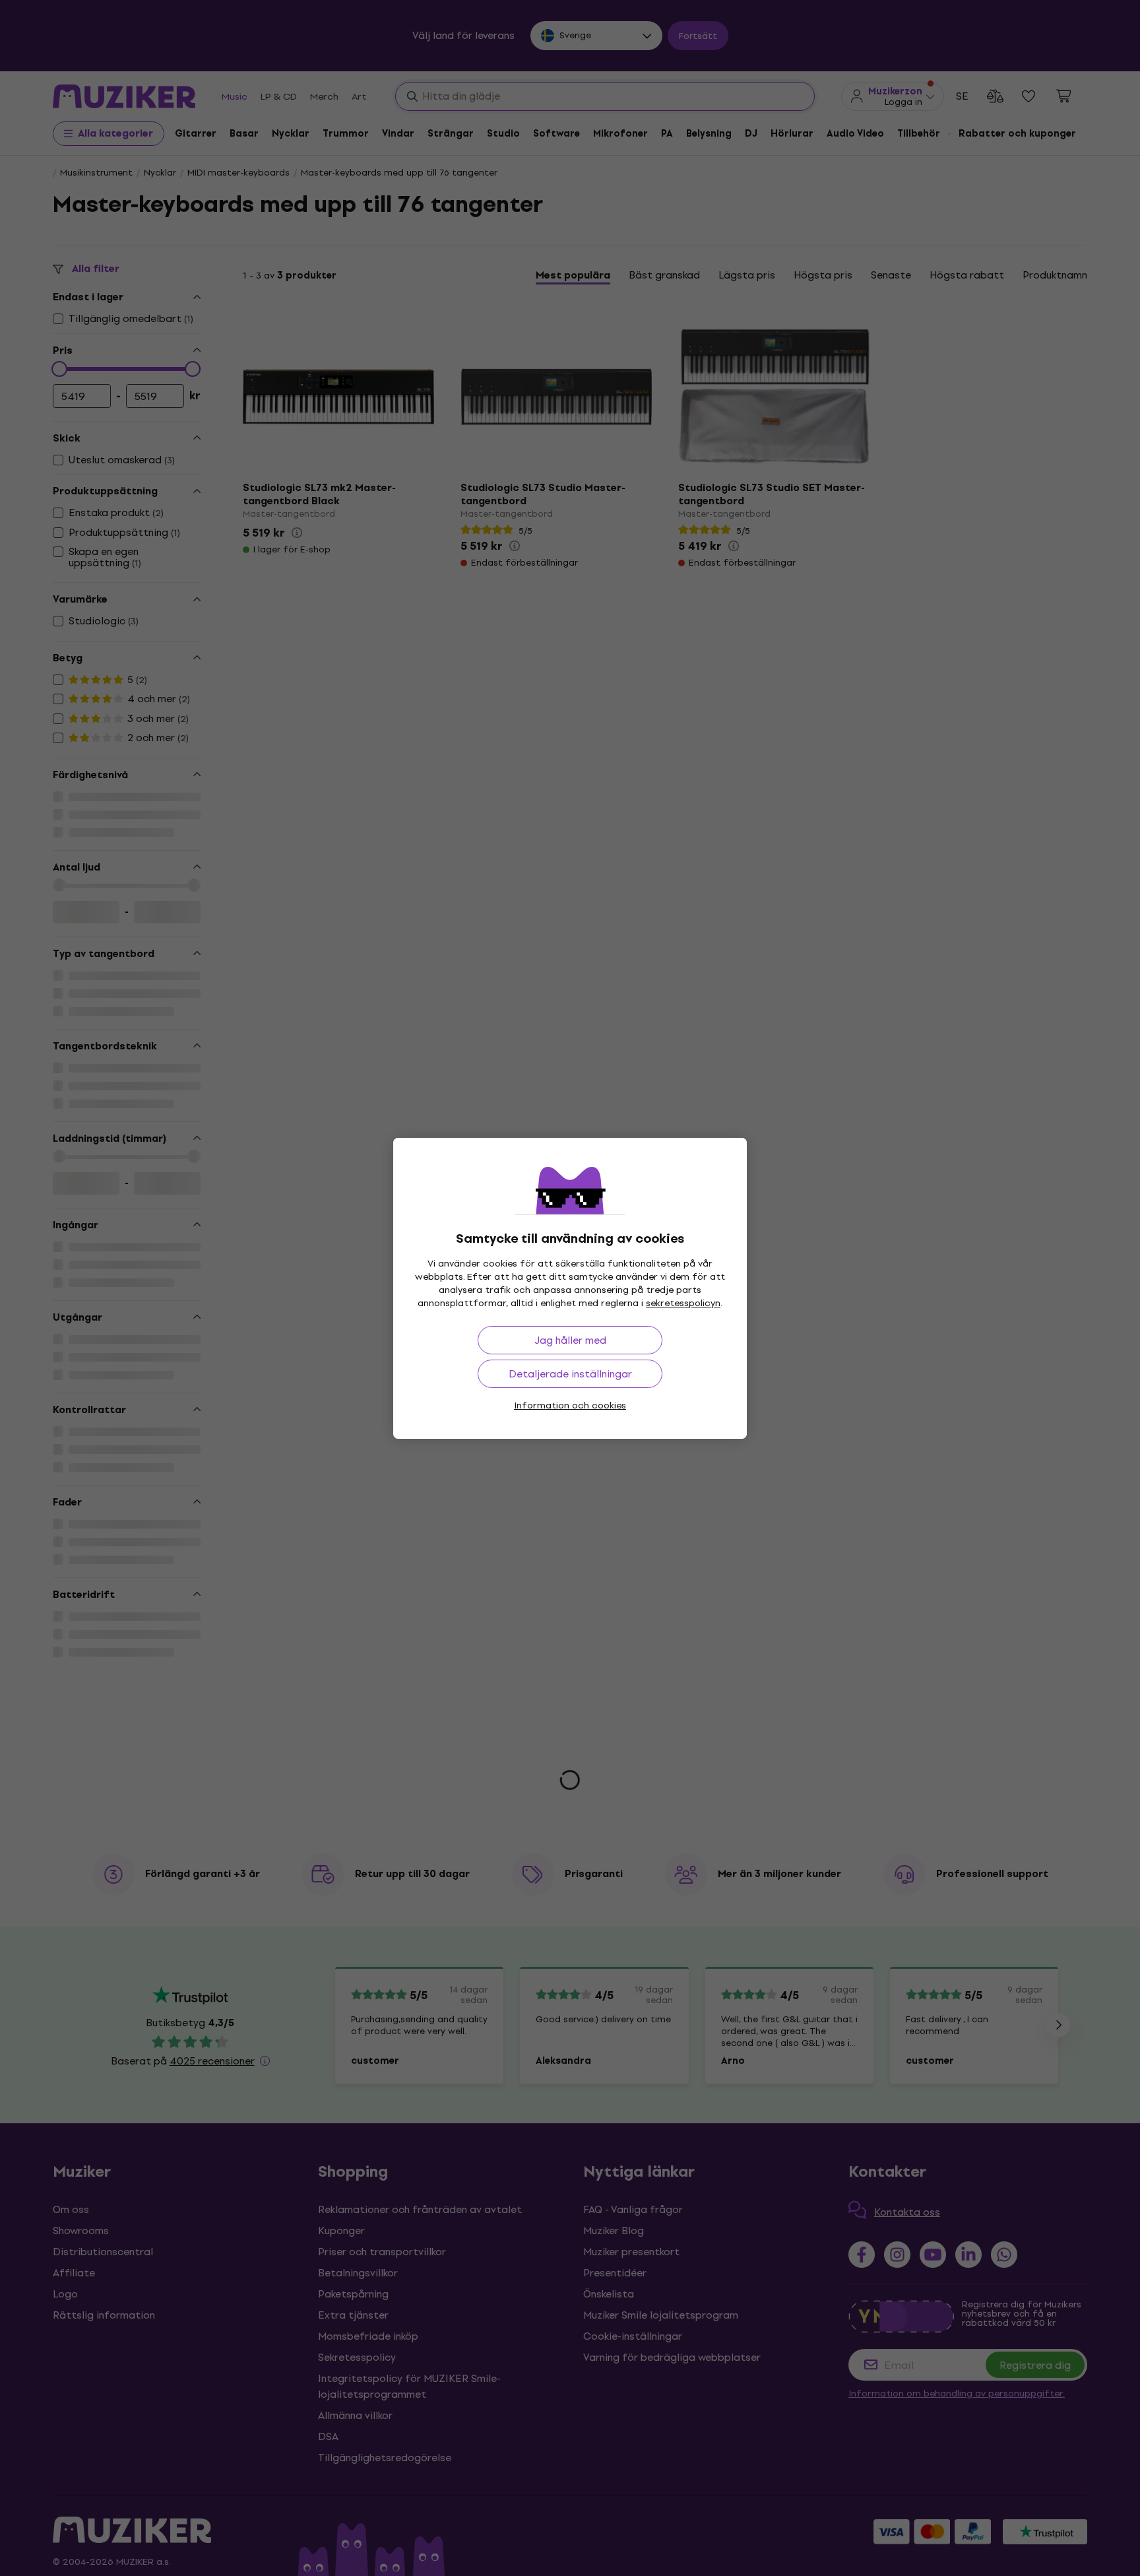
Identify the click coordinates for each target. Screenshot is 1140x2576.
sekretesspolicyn (683, 1303)
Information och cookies (570, 1405)
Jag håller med (570, 1340)
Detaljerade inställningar (570, 1374)
